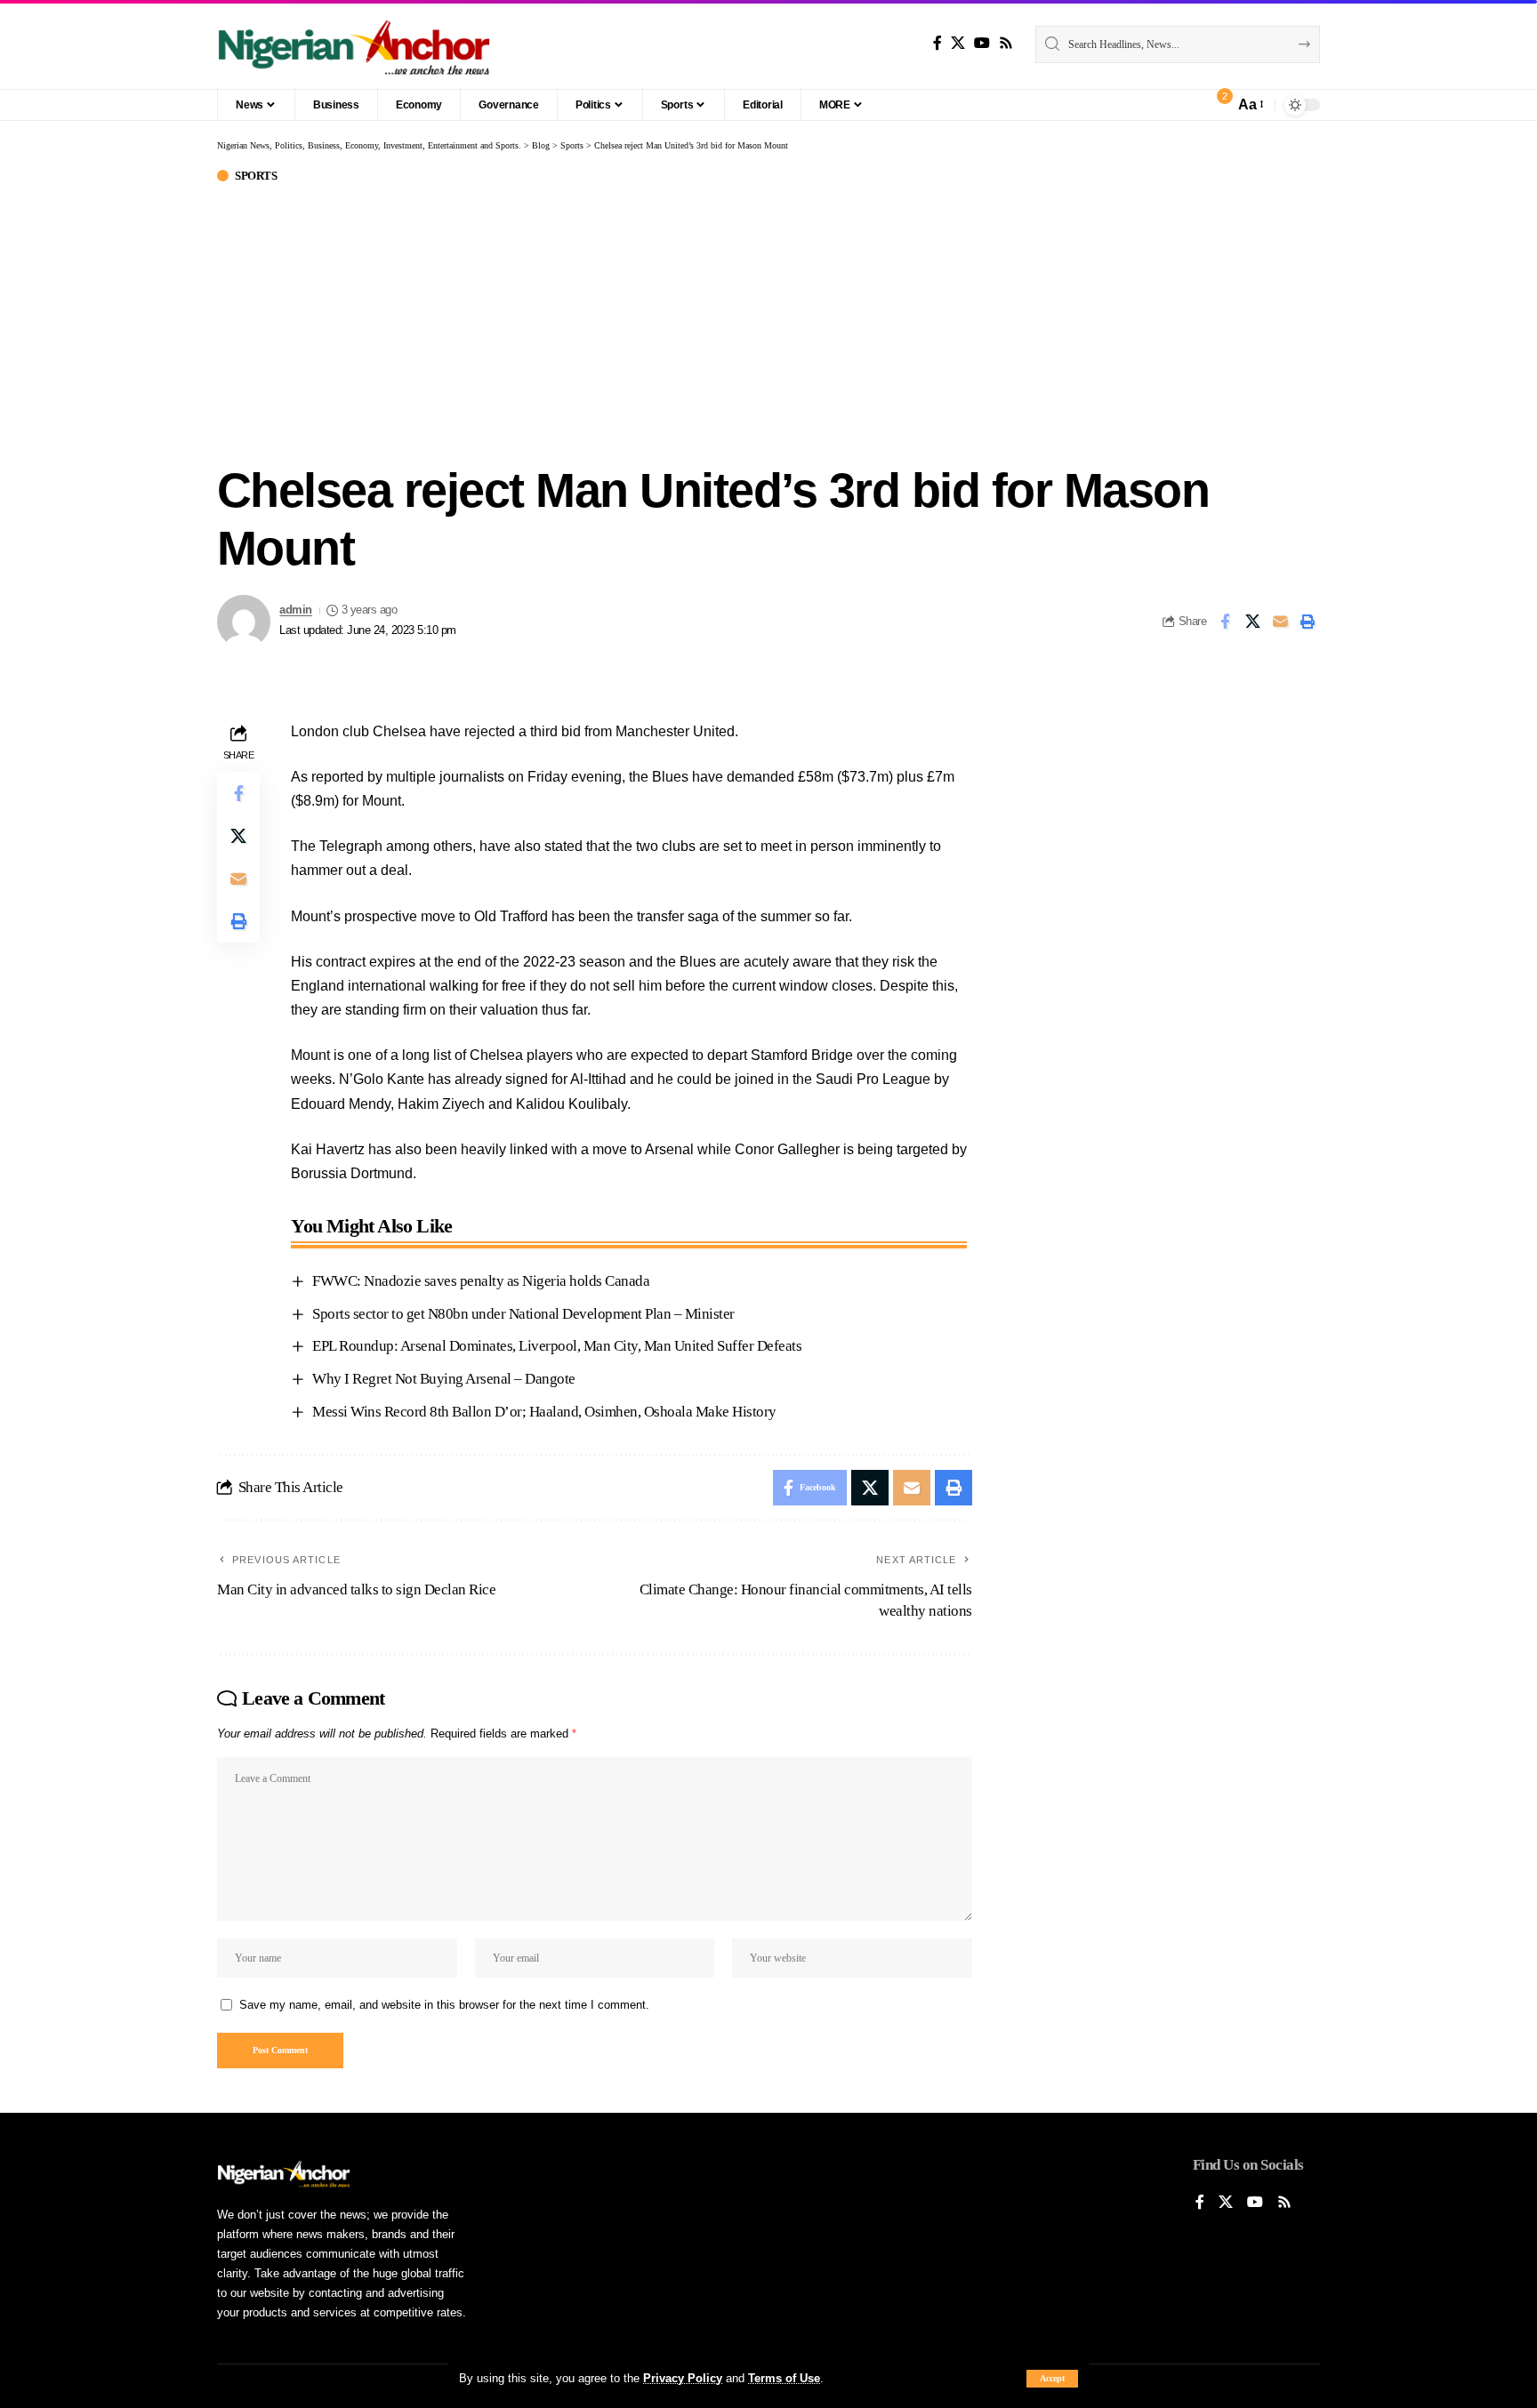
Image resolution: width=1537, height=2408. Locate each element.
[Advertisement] (768, 319)
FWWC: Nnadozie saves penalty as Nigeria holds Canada (481, 1281)
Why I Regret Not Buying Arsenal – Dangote (445, 1379)
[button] (1052, 2379)
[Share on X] (1252, 622)
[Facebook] (937, 43)
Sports (256, 176)
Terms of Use (784, 2378)
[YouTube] (982, 43)
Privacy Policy (683, 2378)
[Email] (1280, 622)
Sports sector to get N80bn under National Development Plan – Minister (523, 1314)
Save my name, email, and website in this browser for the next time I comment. (444, 2005)
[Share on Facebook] (1225, 622)
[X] (958, 43)
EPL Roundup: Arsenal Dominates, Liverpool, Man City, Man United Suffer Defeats (557, 1346)
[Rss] (1006, 43)
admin (296, 610)
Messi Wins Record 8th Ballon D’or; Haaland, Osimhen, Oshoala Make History (544, 1412)
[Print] (1308, 622)
